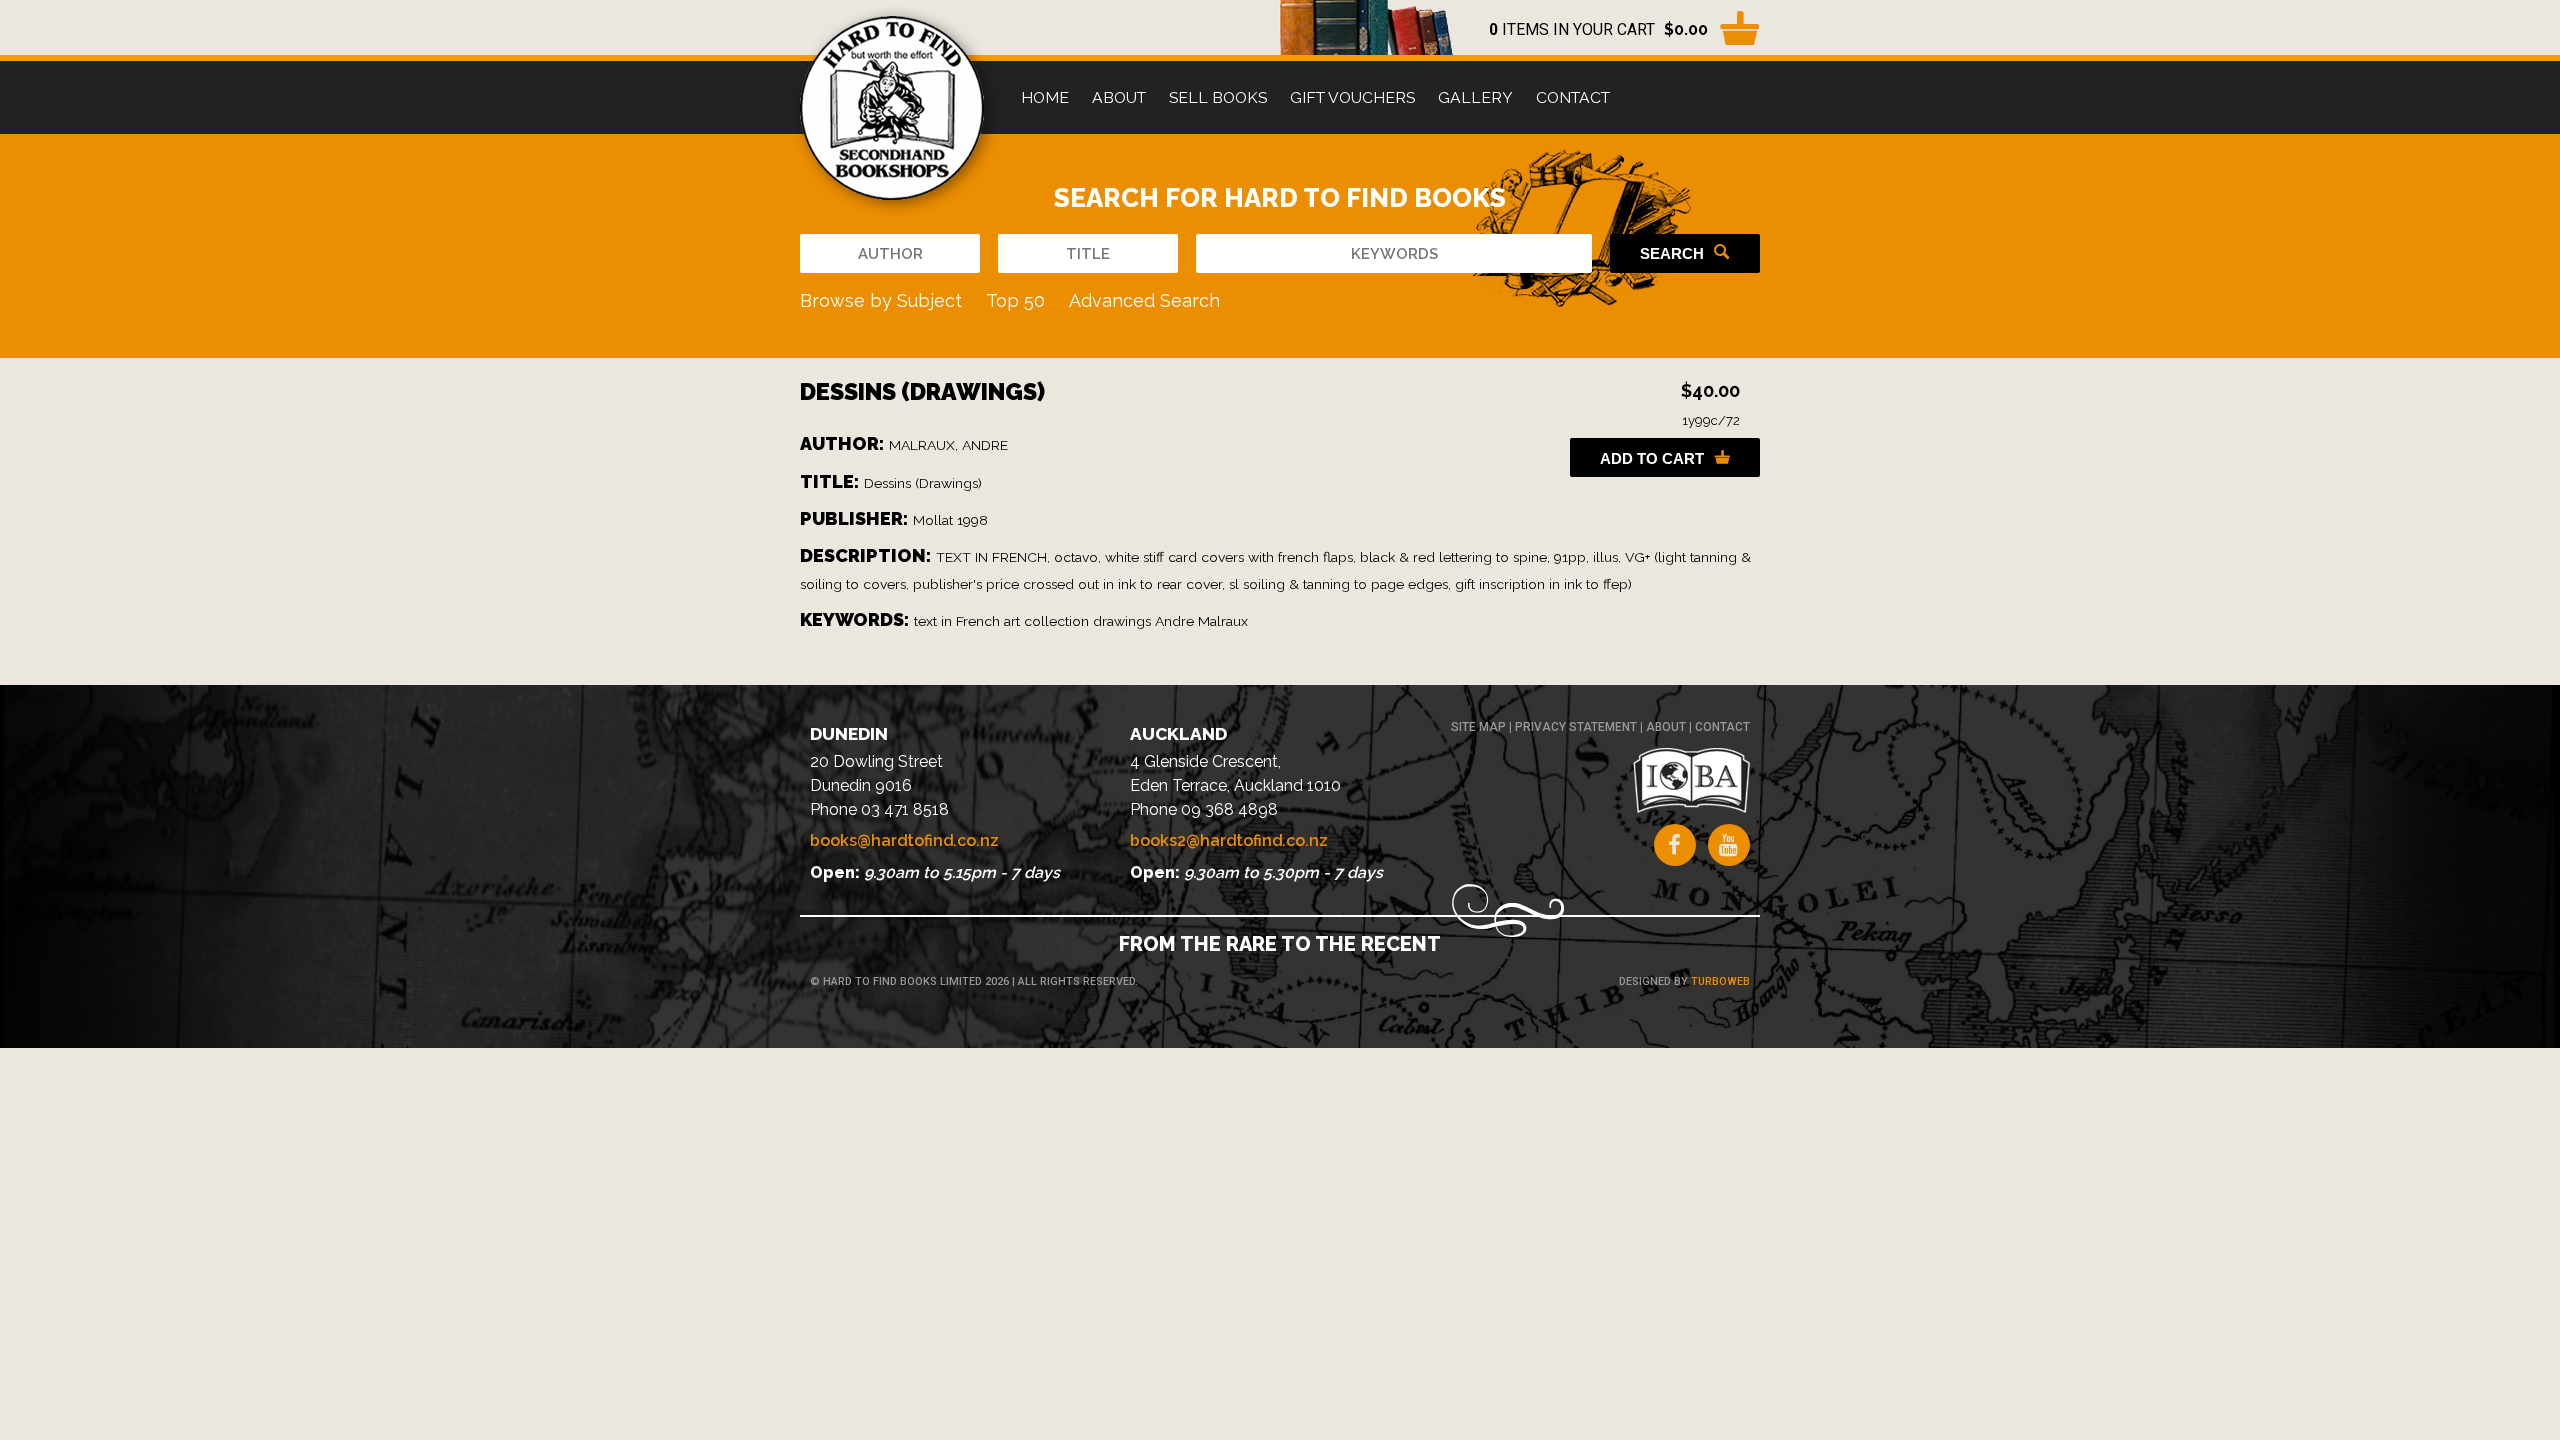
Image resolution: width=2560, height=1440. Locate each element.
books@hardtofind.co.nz (904, 840)
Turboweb (1720, 981)
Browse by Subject (881, 300)
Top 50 (1015, 300)
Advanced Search (1144, 300)
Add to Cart (1652, 458)
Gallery (1475, 97)
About (1119, 97)
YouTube (1729, 845)
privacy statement (1576, 727)
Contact (1573, 97)
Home (1045, 97)
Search (1672, 253)
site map (1478, 727)
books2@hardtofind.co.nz (1229, 840)
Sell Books (1218, 97)
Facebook (1675, 845)
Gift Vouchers (1352, 97)
